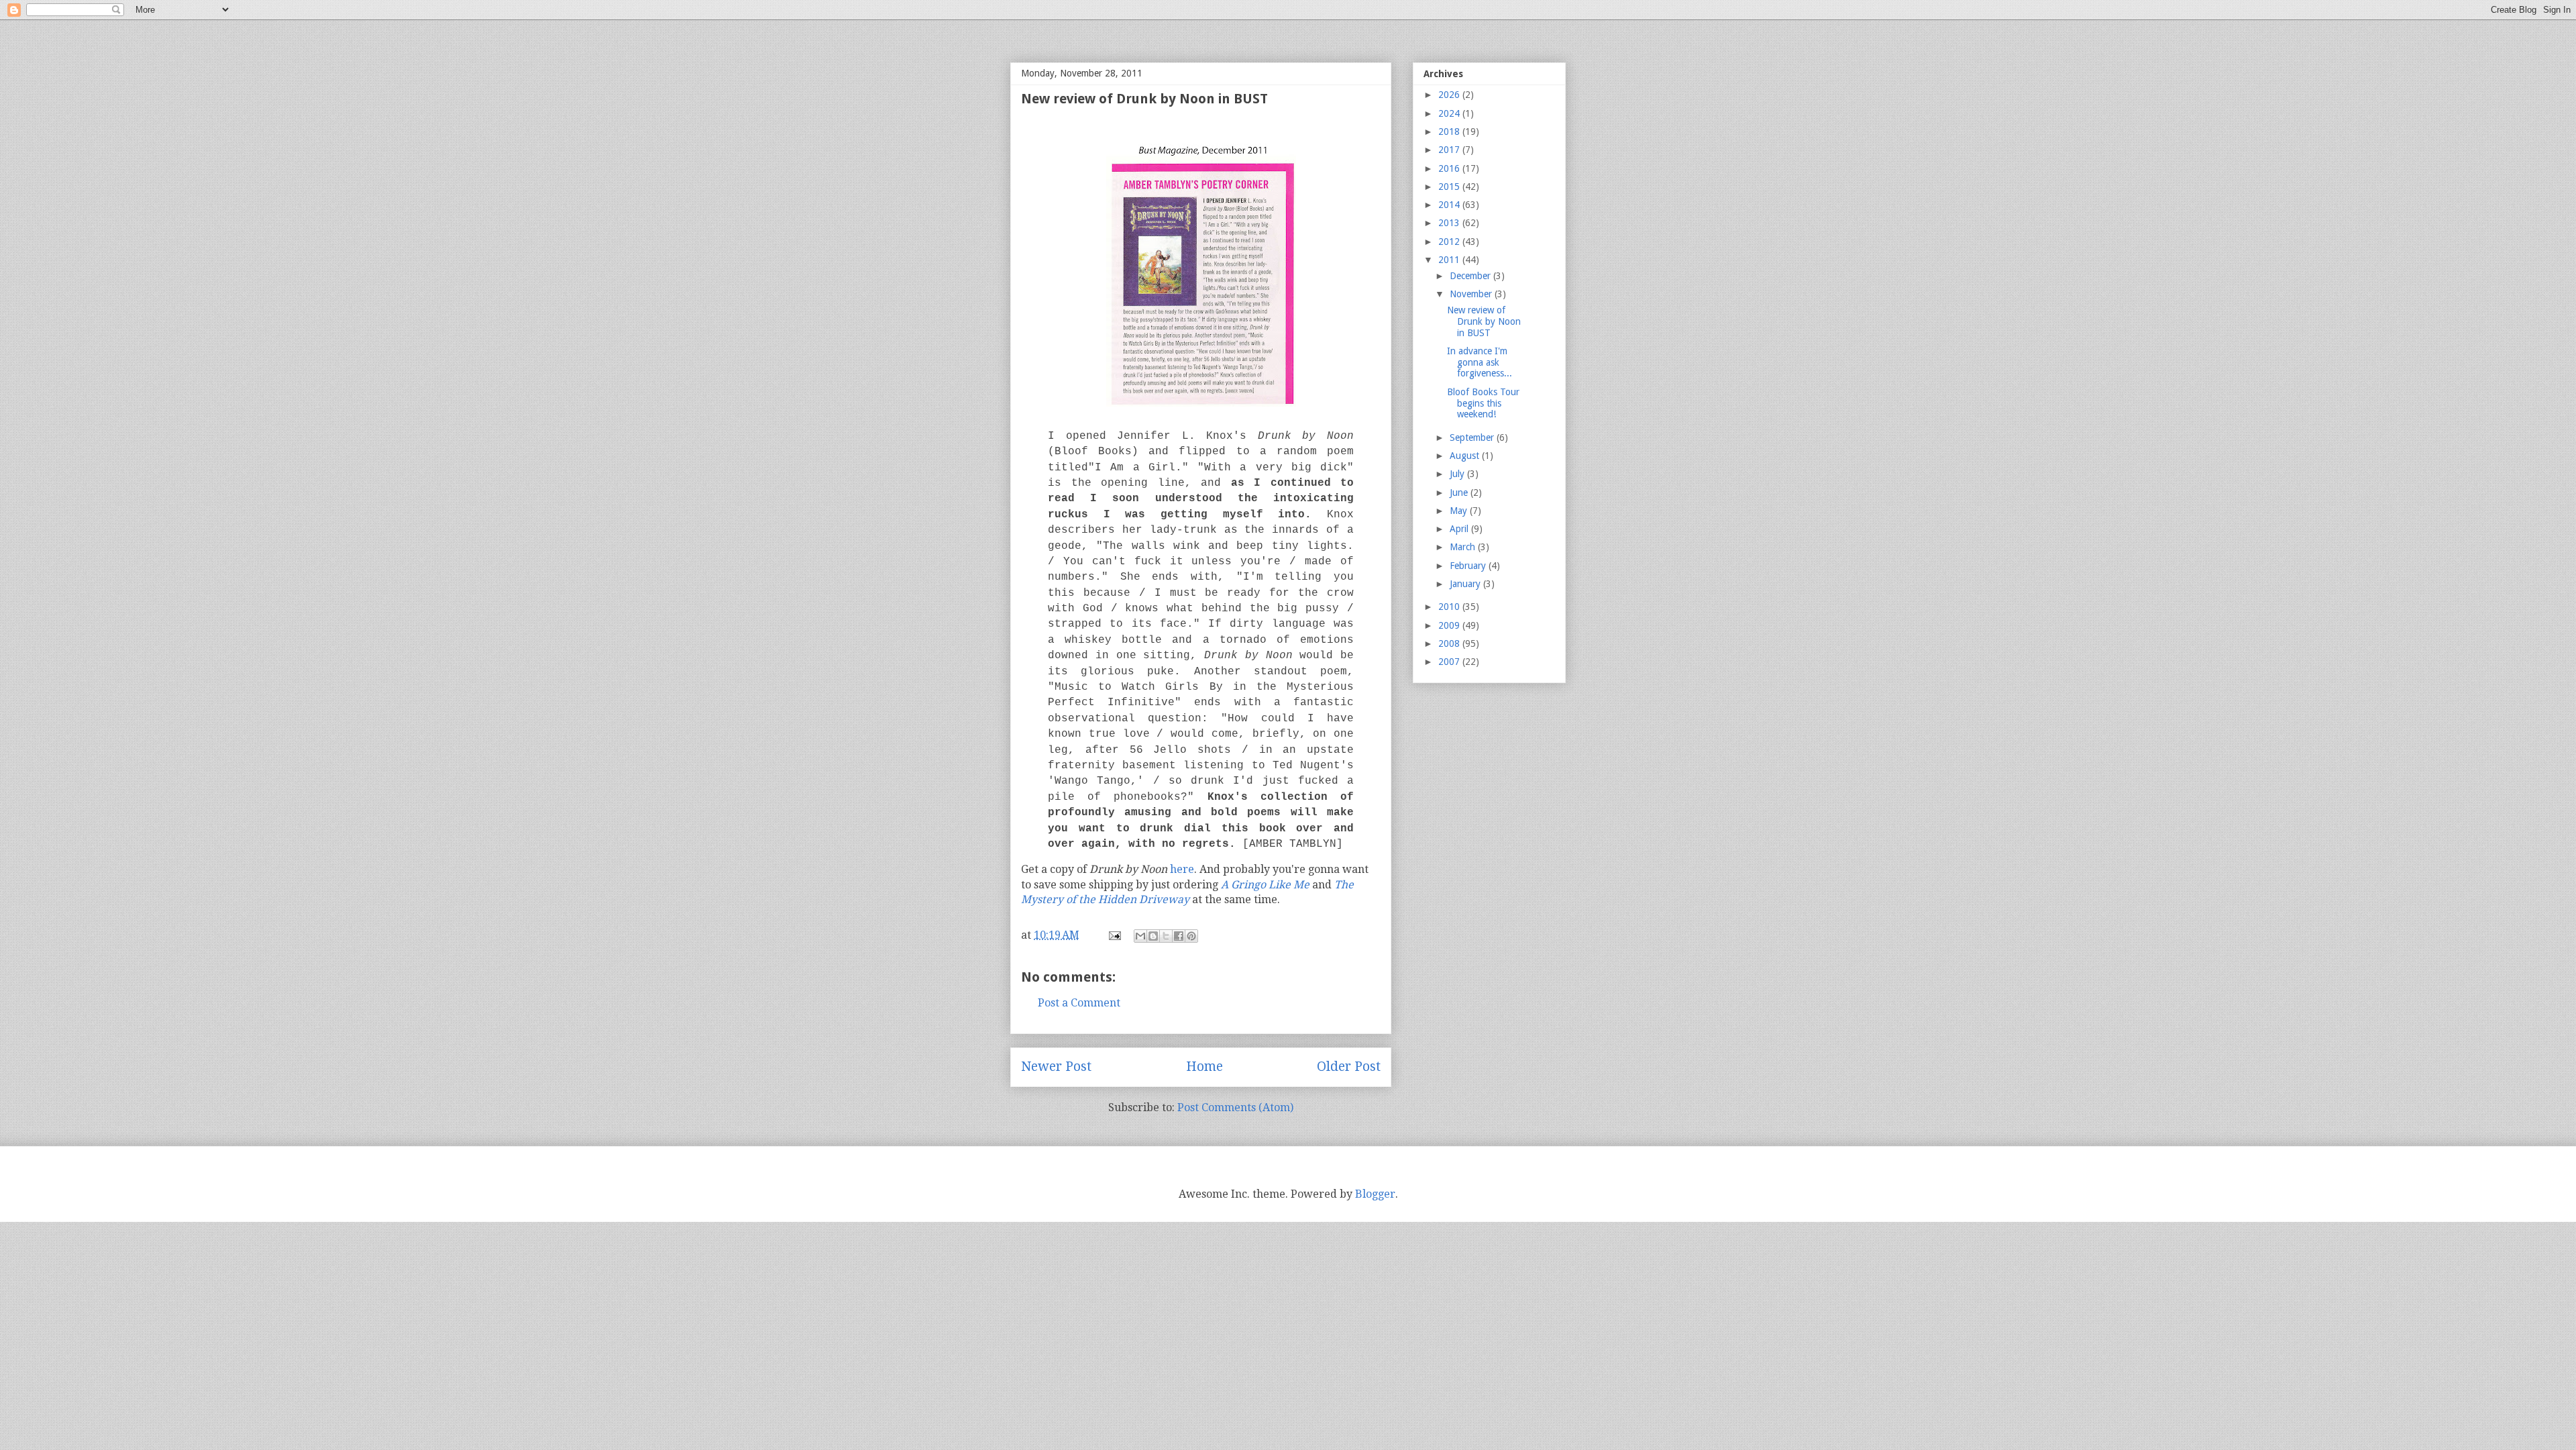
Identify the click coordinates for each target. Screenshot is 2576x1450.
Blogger (1375, 1194)
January (1466, 584)
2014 (1450, 205)
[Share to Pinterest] (1191, 936)
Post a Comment (1079, 1003)
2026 (1450, 95)
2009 (1450, 625)
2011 (1450, 260)
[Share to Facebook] (1179, 936)
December (1471, 276)
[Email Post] (1114, 935)
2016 (1450, 168)
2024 (1450, 113)
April (1460, 529)
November (1472, 294)
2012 (1450, 242)
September (1473, 437)
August (1466, 456)
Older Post (1349, 1067)
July (1458, 474)
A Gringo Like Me (1265, 885)
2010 (1450, 607)
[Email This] (1140, 936)
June (1460, 493)
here (1182, 869)
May (1460, 511)
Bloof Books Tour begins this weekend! (1483, 403)
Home (1204, 1067)
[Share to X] (1166, 936)
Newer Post (1056, 1067)
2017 (1450, 150)
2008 (1450, 643)
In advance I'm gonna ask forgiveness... (1480, 362)
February (1469, 566)
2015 (1450, 187)
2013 (1450, 223)
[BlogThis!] (1153, 936)
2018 (1450, 132)
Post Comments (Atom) (1235, 1107)
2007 (1450, 662)
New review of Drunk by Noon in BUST (1484, 321)
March (1464, 547)
